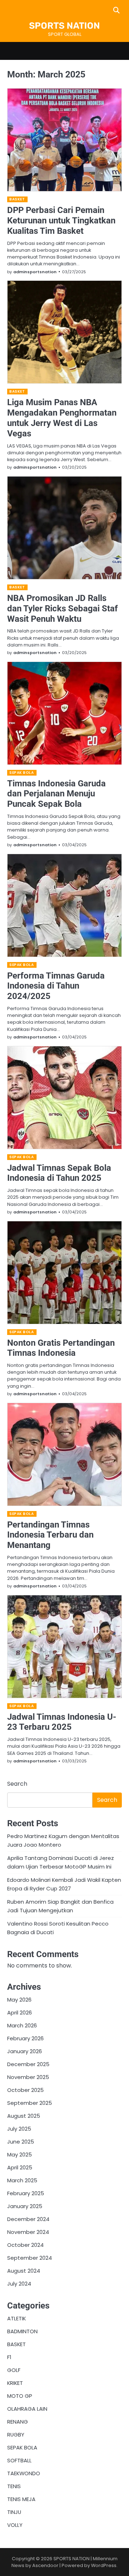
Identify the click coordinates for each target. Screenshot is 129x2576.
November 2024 (28, 2232)
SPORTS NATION (64, 26)
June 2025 (21, 2142)
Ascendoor (45, 2565)
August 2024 (24, 2271)
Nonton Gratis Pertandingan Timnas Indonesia (61, 1348)
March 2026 (22, 2025)
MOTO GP (20, 2396)
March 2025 (22, 2180)
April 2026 (20, 2012)
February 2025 (26, 2193)
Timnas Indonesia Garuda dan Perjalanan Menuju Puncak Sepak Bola (56, 794)
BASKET (17, 199)
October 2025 (25, 2090)
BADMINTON (22, 2331)
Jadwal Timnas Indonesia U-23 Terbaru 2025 (62, 1722)
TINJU (14, 2512)
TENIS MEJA (21, 2499)
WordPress (104, 2565)
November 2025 (28, 2077)
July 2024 (19, 2284)
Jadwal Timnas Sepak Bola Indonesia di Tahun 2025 (59, 1173)
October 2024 (25, 2245)
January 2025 (25, 2206)
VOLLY (15, 2525)
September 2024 (30, 2258)
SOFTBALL (19, 2460)
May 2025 (20, 2154)
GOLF (14, 2370)
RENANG (18, 2422)
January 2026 (25, 2051)
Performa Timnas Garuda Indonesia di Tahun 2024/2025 (56, 986)
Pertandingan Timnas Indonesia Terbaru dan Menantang (50, 1535)
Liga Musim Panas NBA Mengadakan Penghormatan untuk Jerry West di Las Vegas (62, 418)
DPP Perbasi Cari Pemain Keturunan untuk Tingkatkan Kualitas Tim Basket (61, 221)
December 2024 (28, 2219)
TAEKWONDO (24, 2473)
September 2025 (30, 2103)
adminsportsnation (35, 272)
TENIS (14, 2486)
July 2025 (19, 2129)
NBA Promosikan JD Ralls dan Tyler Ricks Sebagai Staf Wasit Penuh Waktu (63, 609)
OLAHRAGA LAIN (27, 2409)
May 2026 (19, 2000)
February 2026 (25, 2038)
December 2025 (28, 2064)
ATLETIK (16, 2318)
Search (17, 1784)
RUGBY (16, 2435)
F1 (9, 2357)
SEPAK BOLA (21, 773)
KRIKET (15, 2383)
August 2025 (24, 2116)
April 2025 (20, 2167)
